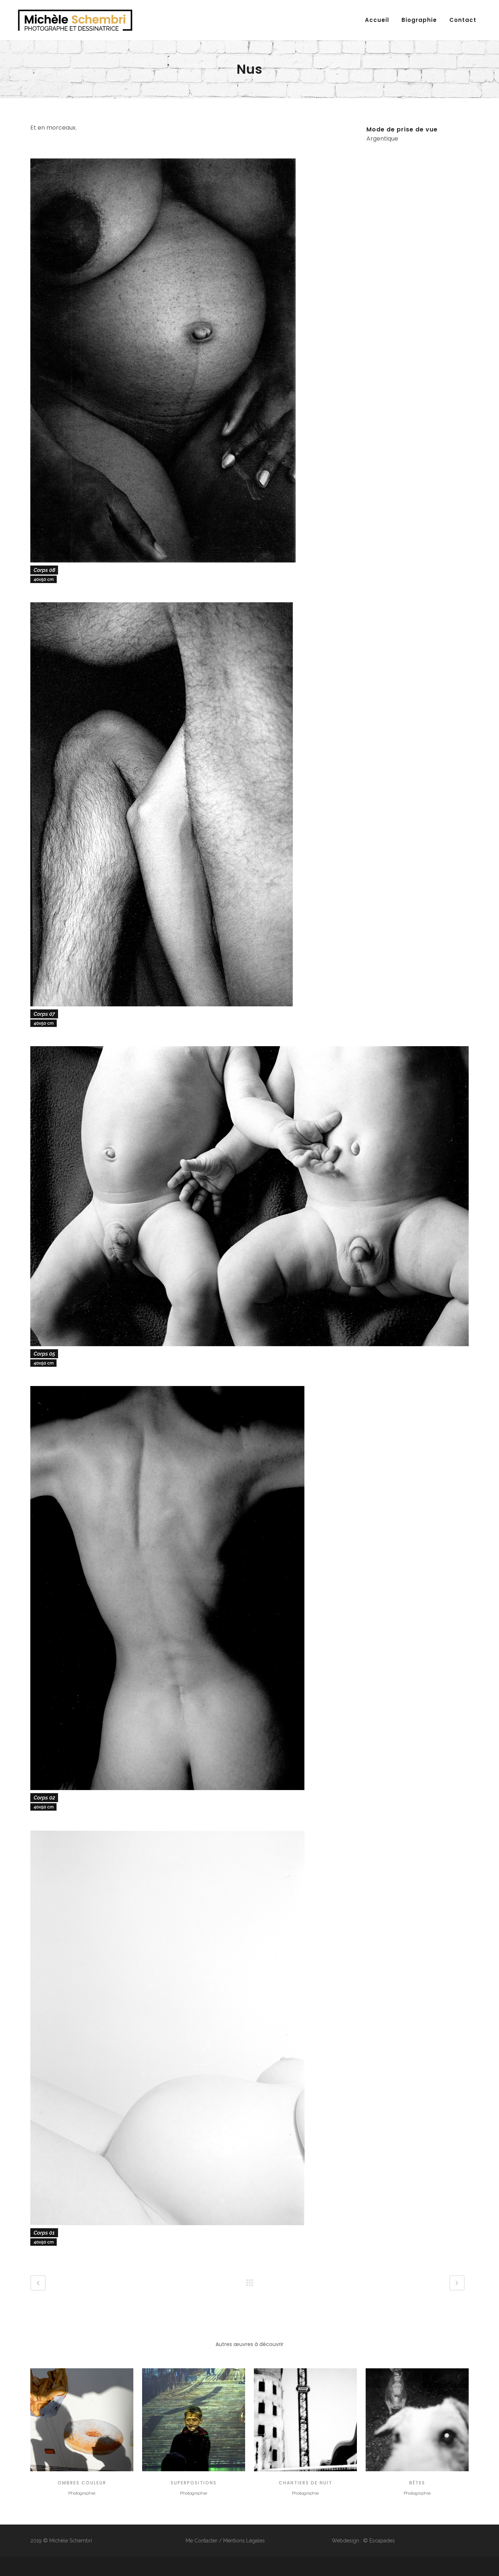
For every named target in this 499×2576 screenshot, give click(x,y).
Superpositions (194, 2483)
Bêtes (417, 2483)
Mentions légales (244, 2541)
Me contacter (201, 2541)
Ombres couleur (82, 2483)
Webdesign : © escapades (363, 2541)
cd (82, 2419)
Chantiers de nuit (306, 2483)
